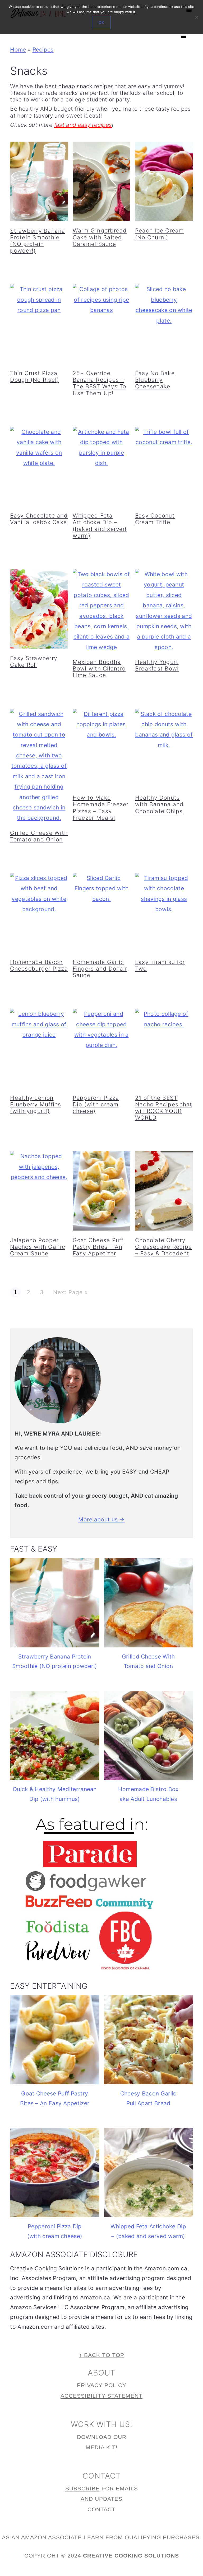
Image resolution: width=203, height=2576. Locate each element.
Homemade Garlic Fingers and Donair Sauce (100, 969)
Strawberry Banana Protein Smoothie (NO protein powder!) (38, 241)
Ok (102, 23)
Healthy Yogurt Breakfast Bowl (157, 665)
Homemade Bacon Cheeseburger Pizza (39, 965)
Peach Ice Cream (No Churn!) (160, 234)
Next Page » (70, 1292)
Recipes (43, 50)
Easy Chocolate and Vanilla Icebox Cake (39, 519)
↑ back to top (102, 2355)
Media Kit (101, 2447)
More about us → (101, 1519)
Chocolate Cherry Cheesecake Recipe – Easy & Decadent (163, 1247)
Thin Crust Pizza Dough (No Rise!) (34, 376)
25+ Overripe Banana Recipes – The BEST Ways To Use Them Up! (100, 383)
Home (18, 50)
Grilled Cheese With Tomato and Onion (39, 836)
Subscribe (82, 2488)
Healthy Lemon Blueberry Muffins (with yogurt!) (36, 1104)
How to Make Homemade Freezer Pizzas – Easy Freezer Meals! (101, 808)
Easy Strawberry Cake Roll (34, 662)
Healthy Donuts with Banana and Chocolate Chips (159, 804)
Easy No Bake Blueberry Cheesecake (155, 380)
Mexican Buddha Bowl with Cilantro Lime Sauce (99, 669)
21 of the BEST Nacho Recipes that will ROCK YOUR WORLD (164, 1108)
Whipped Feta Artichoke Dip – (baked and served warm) (100, 526)
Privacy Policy (102, 2385)
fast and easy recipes (83, 125)
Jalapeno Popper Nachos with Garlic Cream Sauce (38, 1247)
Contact (101, 2509)
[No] (196, 17)
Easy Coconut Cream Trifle (155, 519)
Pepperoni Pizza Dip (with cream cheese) (96, 1104)
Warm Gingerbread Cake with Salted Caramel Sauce (100, 237)
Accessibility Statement (101, 2396)
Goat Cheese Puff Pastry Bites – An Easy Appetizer (98, 1247)
